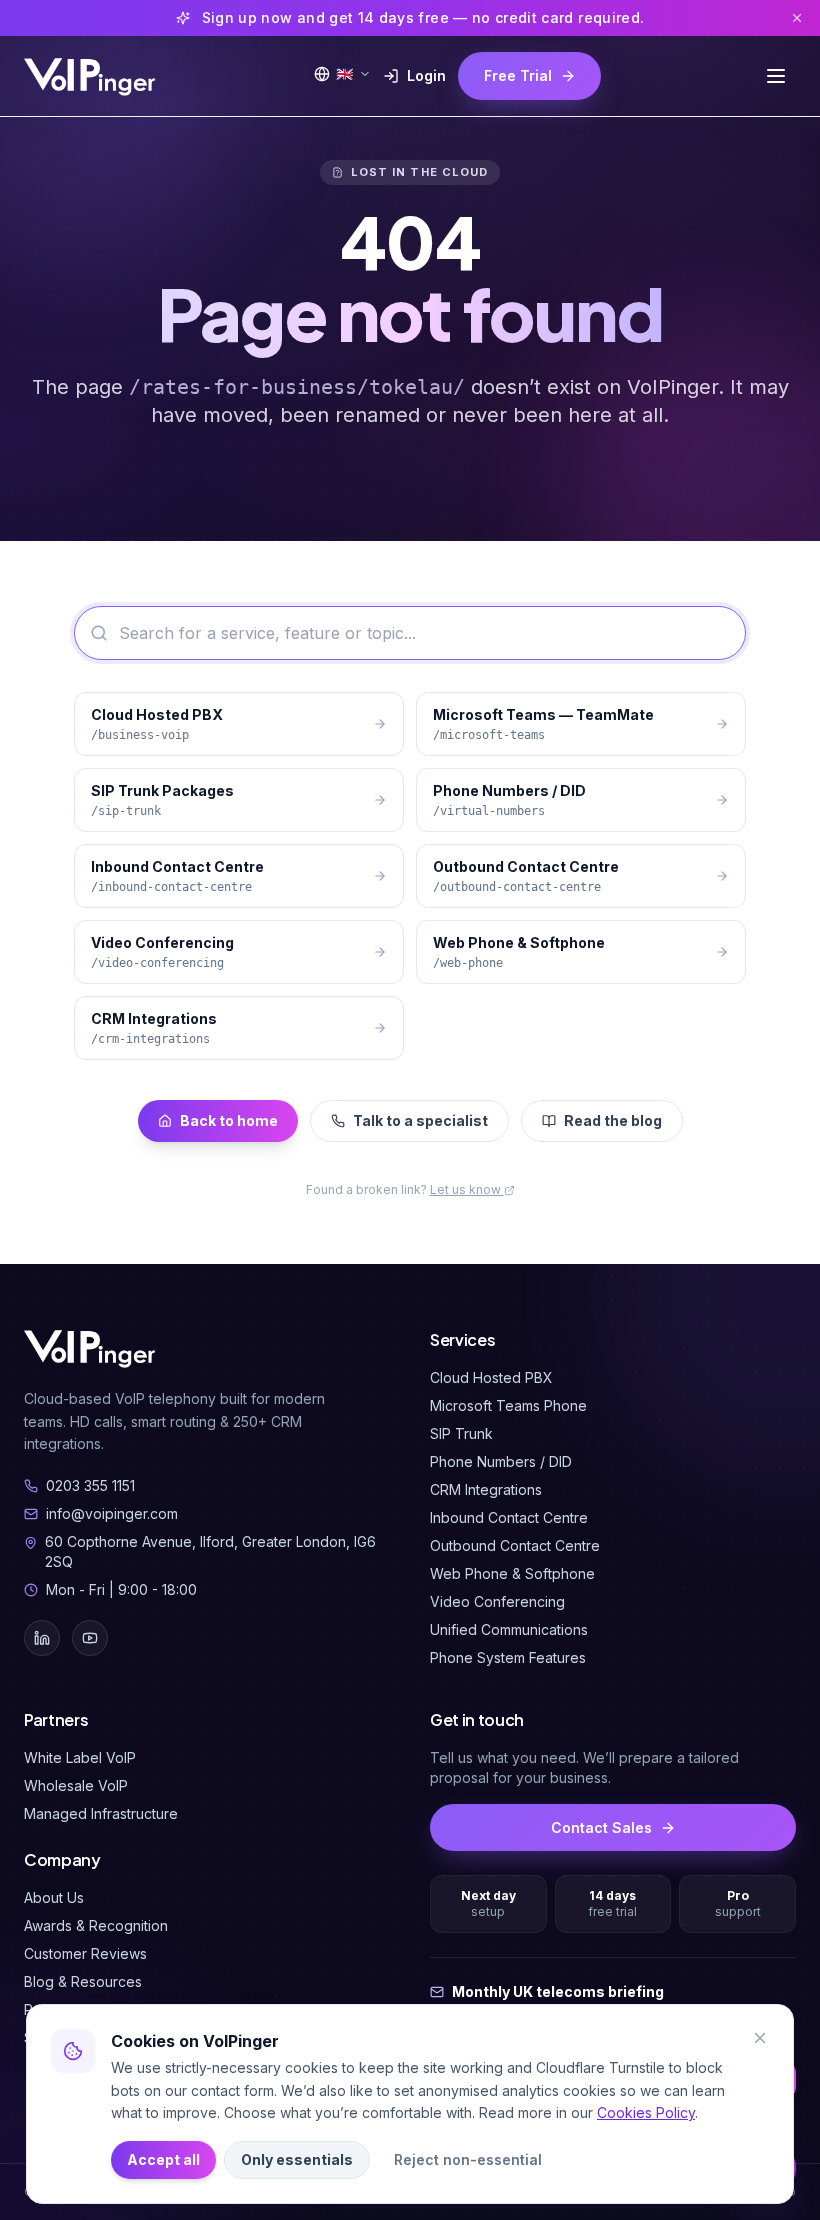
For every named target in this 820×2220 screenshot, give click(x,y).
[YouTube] (90, 1638)
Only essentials (297, 2159)
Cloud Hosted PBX (491, 1377)
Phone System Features (508, 1657)
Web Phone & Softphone (512, 1573)
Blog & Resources (83, 1981)
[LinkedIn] (42, 1638)
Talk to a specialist (420, 1120)
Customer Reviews (85, 1953)
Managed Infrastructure (101, 1813)
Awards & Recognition (96, 1925)
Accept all (163, 2159)
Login (426, 75)
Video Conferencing (497, 1601)
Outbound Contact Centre (515, 1545)
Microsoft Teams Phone (508, 1405)
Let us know (467, 1189)
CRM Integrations (486, 1489)
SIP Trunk (461, 1433)
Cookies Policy (646, 2112)
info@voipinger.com (112, 1513)
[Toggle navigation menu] (776, 76)
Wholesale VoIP (76, 1785)
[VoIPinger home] (91, 76)
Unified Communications (509, 1629)
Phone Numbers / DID (501, 1461)
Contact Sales (601, 1827)
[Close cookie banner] (760, 2038)
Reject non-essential (468, 2159)
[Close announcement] (797, 18)
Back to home (229, 1120)
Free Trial (518, 75)
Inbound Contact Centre (509, 1517)
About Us (54, 1897)
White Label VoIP (80, 1757)
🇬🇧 (344, 73)
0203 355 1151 (90, 1485)
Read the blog (613, 1120)
